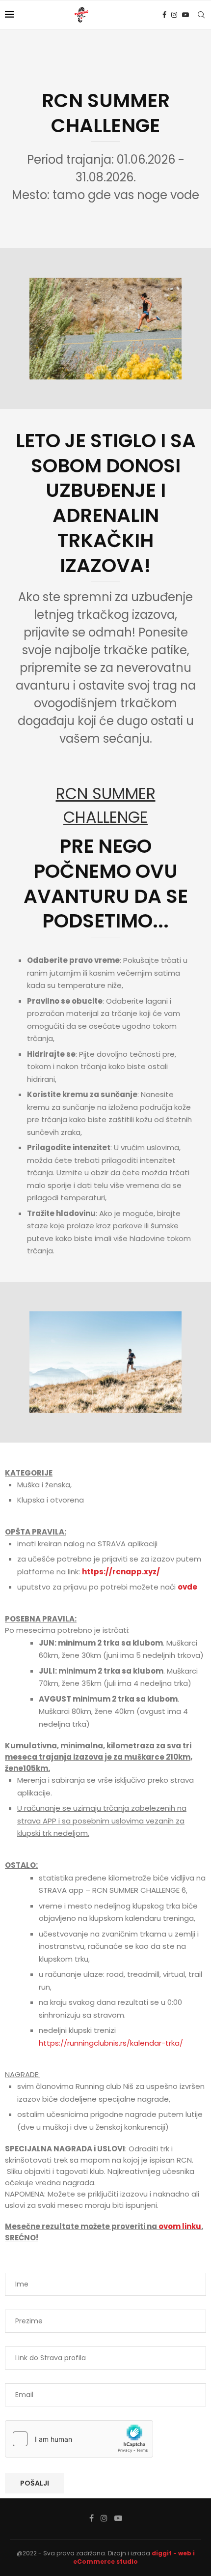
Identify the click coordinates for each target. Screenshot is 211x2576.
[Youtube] (185, 15)
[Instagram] (174, 15)
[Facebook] (164, 15)
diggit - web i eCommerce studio (134, 2557)
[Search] (201, 15)
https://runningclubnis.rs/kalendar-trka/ (111, 2043)
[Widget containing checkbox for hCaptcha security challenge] (79, 2439)
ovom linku (180, 2226)
